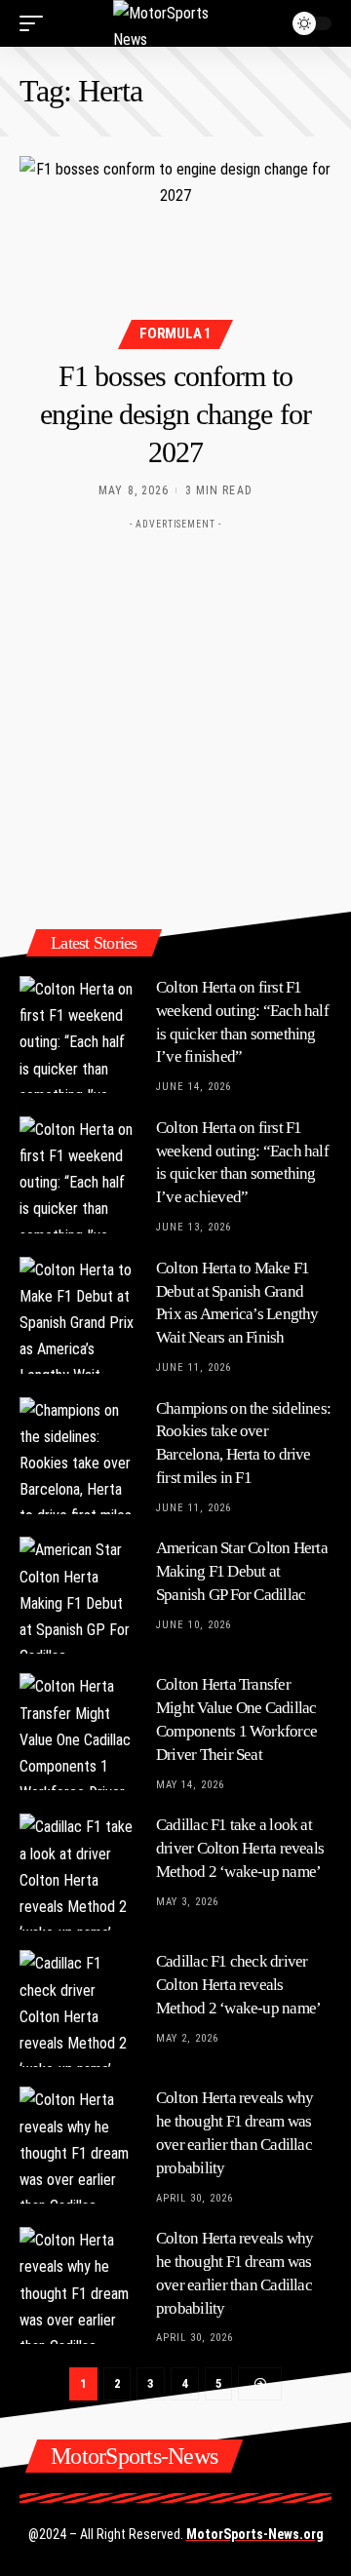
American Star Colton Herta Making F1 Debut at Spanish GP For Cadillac (242, 1571)
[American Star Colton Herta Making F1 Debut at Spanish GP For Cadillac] (78, 1595)
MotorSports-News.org (255, 2534)
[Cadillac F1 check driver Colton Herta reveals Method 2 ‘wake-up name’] (78, 2009)
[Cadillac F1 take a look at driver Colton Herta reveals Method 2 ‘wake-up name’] (78, 1872)
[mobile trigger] (36, 23)
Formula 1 (175, 333)
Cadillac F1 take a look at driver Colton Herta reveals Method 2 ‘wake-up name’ (240, 1848)
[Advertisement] (175, 715)
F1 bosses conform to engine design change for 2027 (175, 414)
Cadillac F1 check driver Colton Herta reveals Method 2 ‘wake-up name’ (238, 1985)
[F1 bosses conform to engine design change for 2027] (175, 250)
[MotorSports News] (175, 23)
